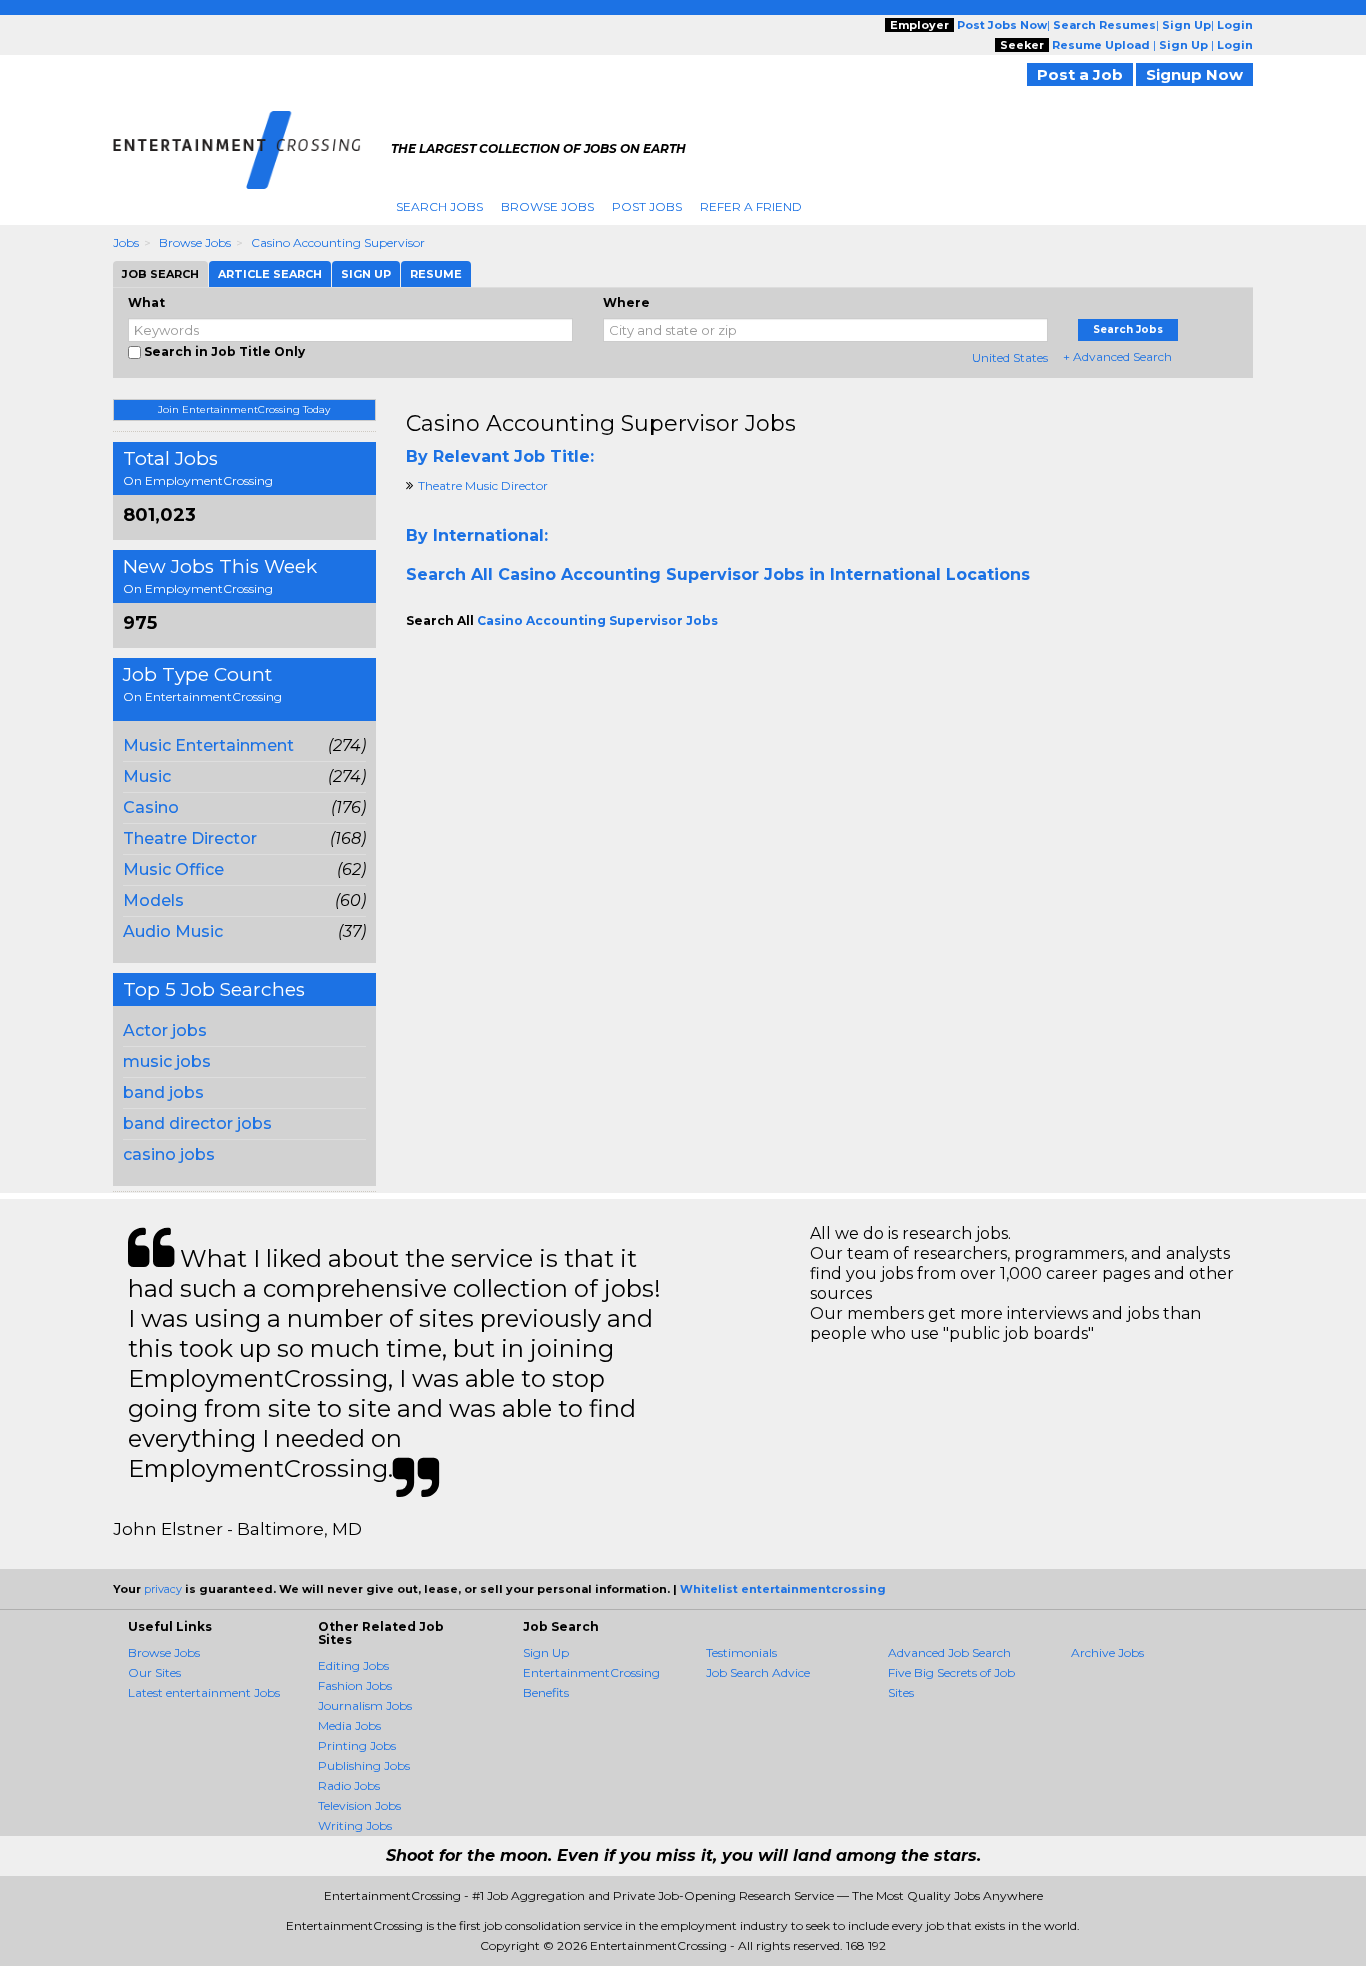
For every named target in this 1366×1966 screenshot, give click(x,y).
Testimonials (741, 1652)
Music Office (173, 869)
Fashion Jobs (355, 1685)
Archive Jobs (1107, 1652)
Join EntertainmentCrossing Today (244, 409)
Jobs (126, 242)
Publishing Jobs (364, 1765)
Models (153, 900)
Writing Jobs (355, 1825)
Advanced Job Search (949, 1652)
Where (626, 302)
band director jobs (197, 1123)
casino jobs (169, 1154)
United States (1010, 357)
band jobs (163, 1092)
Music (147, 776)
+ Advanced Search (1117, 356)
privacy (163, 1589)
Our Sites (154, 1672)
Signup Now (1194, 74)
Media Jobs (349, 1725)
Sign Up (546, 1652)
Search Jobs (439, 206)
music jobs (167, 1061)
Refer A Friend (751, 206)
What (146, 302)
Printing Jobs (357, 1745)
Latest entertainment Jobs (204, 1692)
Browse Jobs (547, 206)
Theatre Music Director (483, 485)
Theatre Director (190, 838)
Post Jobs (647, 206)
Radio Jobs (349, 1785)
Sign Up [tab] (366, 274)
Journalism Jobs (365, 1705)
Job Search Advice (758, 1672)
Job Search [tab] (160, 274)
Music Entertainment (208, 745)
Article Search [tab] (270, 274)
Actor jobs (165, 1030)
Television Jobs (359, 1805)
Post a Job (1080, 74)
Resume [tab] (436, 274)
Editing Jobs (353, 1665)
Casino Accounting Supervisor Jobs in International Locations (764, 574)
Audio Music (173, 931)
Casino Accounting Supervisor (338, 242)
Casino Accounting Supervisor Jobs (601, 423)
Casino (151, 807)
